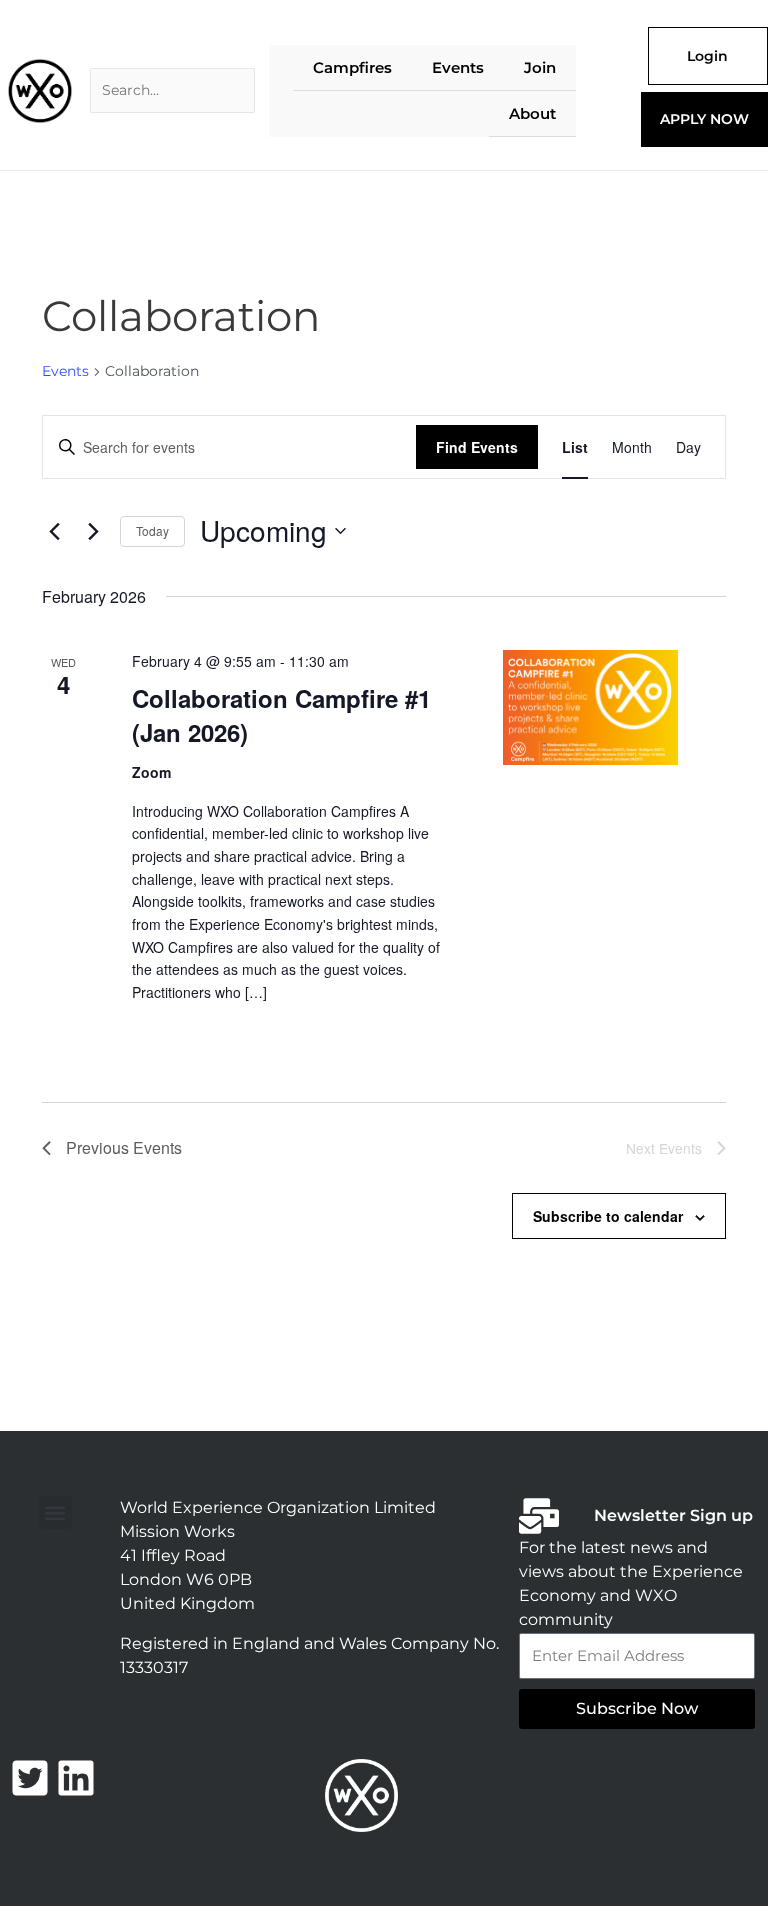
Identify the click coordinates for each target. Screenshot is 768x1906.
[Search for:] (172, 90)
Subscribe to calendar (608, 1216)
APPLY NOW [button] (704, 119)
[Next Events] (93, 531)
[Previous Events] (54, 531)
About (532, 113)
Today (152, 530)
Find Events (477, 447)
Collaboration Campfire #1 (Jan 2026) (281, 715)
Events (65, 371)
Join (540, 67)
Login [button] (707, 56)
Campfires (352, 67)
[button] (55, 1512)
